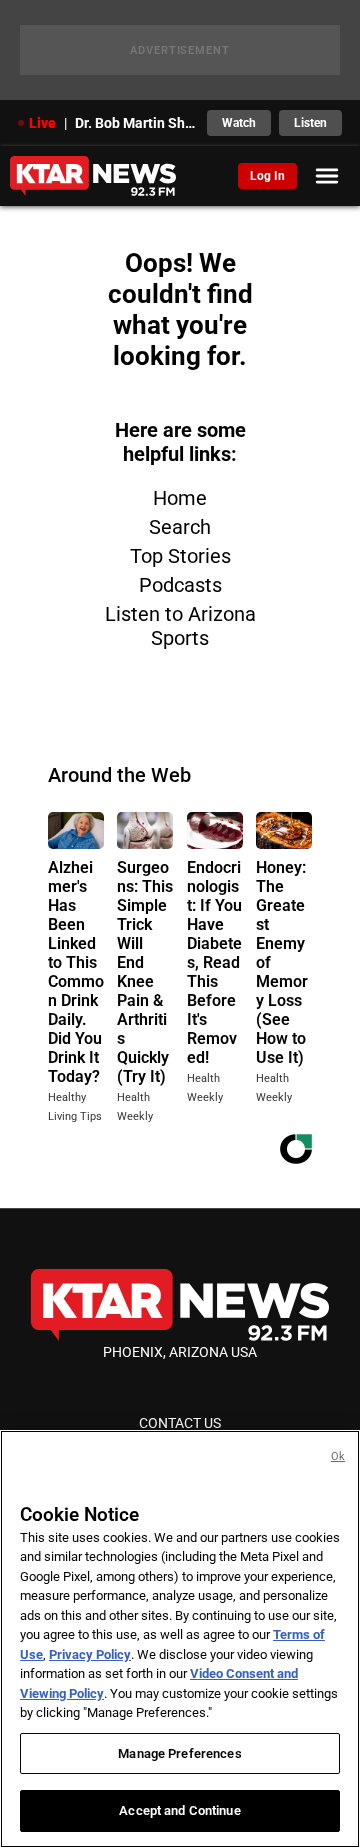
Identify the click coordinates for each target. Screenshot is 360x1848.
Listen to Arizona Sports (180, 626)
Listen (310, 123)
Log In (267, 176)
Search (180, 527)
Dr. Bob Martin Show (135, 123)
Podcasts (180, 585)
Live (42, 123)
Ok (338, 1456)
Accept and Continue (179, 1810)
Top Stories (180, 556)
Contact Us (180, 1423)
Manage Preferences (179, 1753)
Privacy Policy (90, 1654)
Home (180, 498)
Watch (239, 123)
